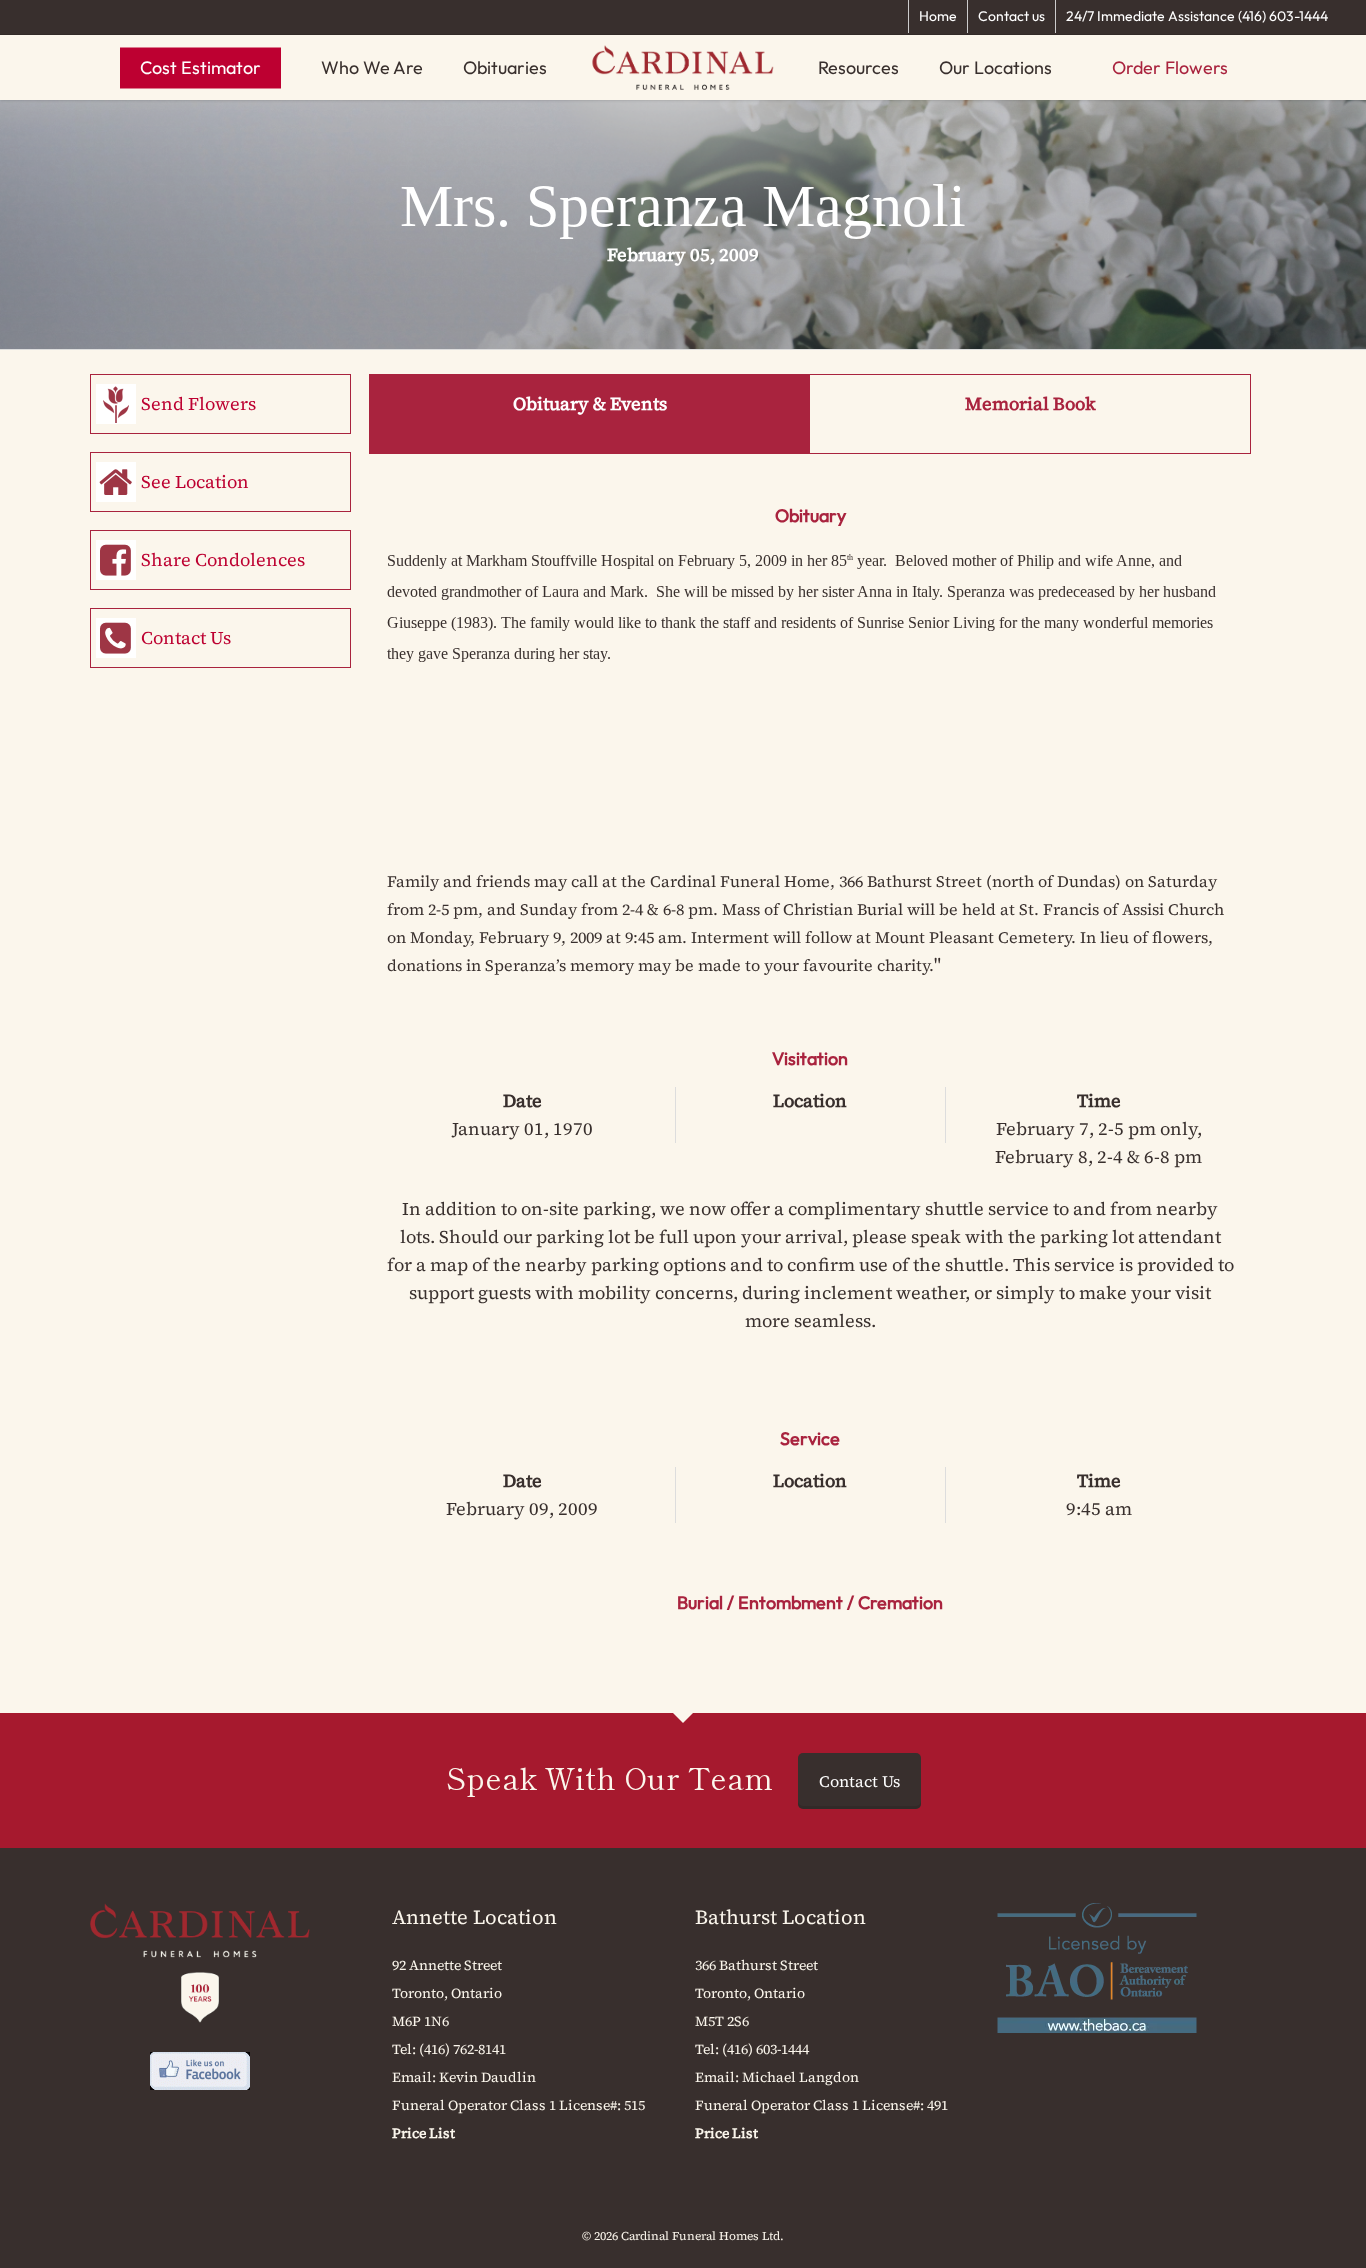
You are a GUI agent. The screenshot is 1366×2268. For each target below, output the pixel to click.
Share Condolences (223, 559)
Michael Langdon (800, 2077)
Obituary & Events (590, 403)
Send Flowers (198, 403)
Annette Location (474, 1917)
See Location (195, 481)
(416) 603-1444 (765, 2049)
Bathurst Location (780, 1917)
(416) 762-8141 (462, 2049)
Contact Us (186, 637)
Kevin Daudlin (487, 2077)
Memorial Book (1030, 403)
